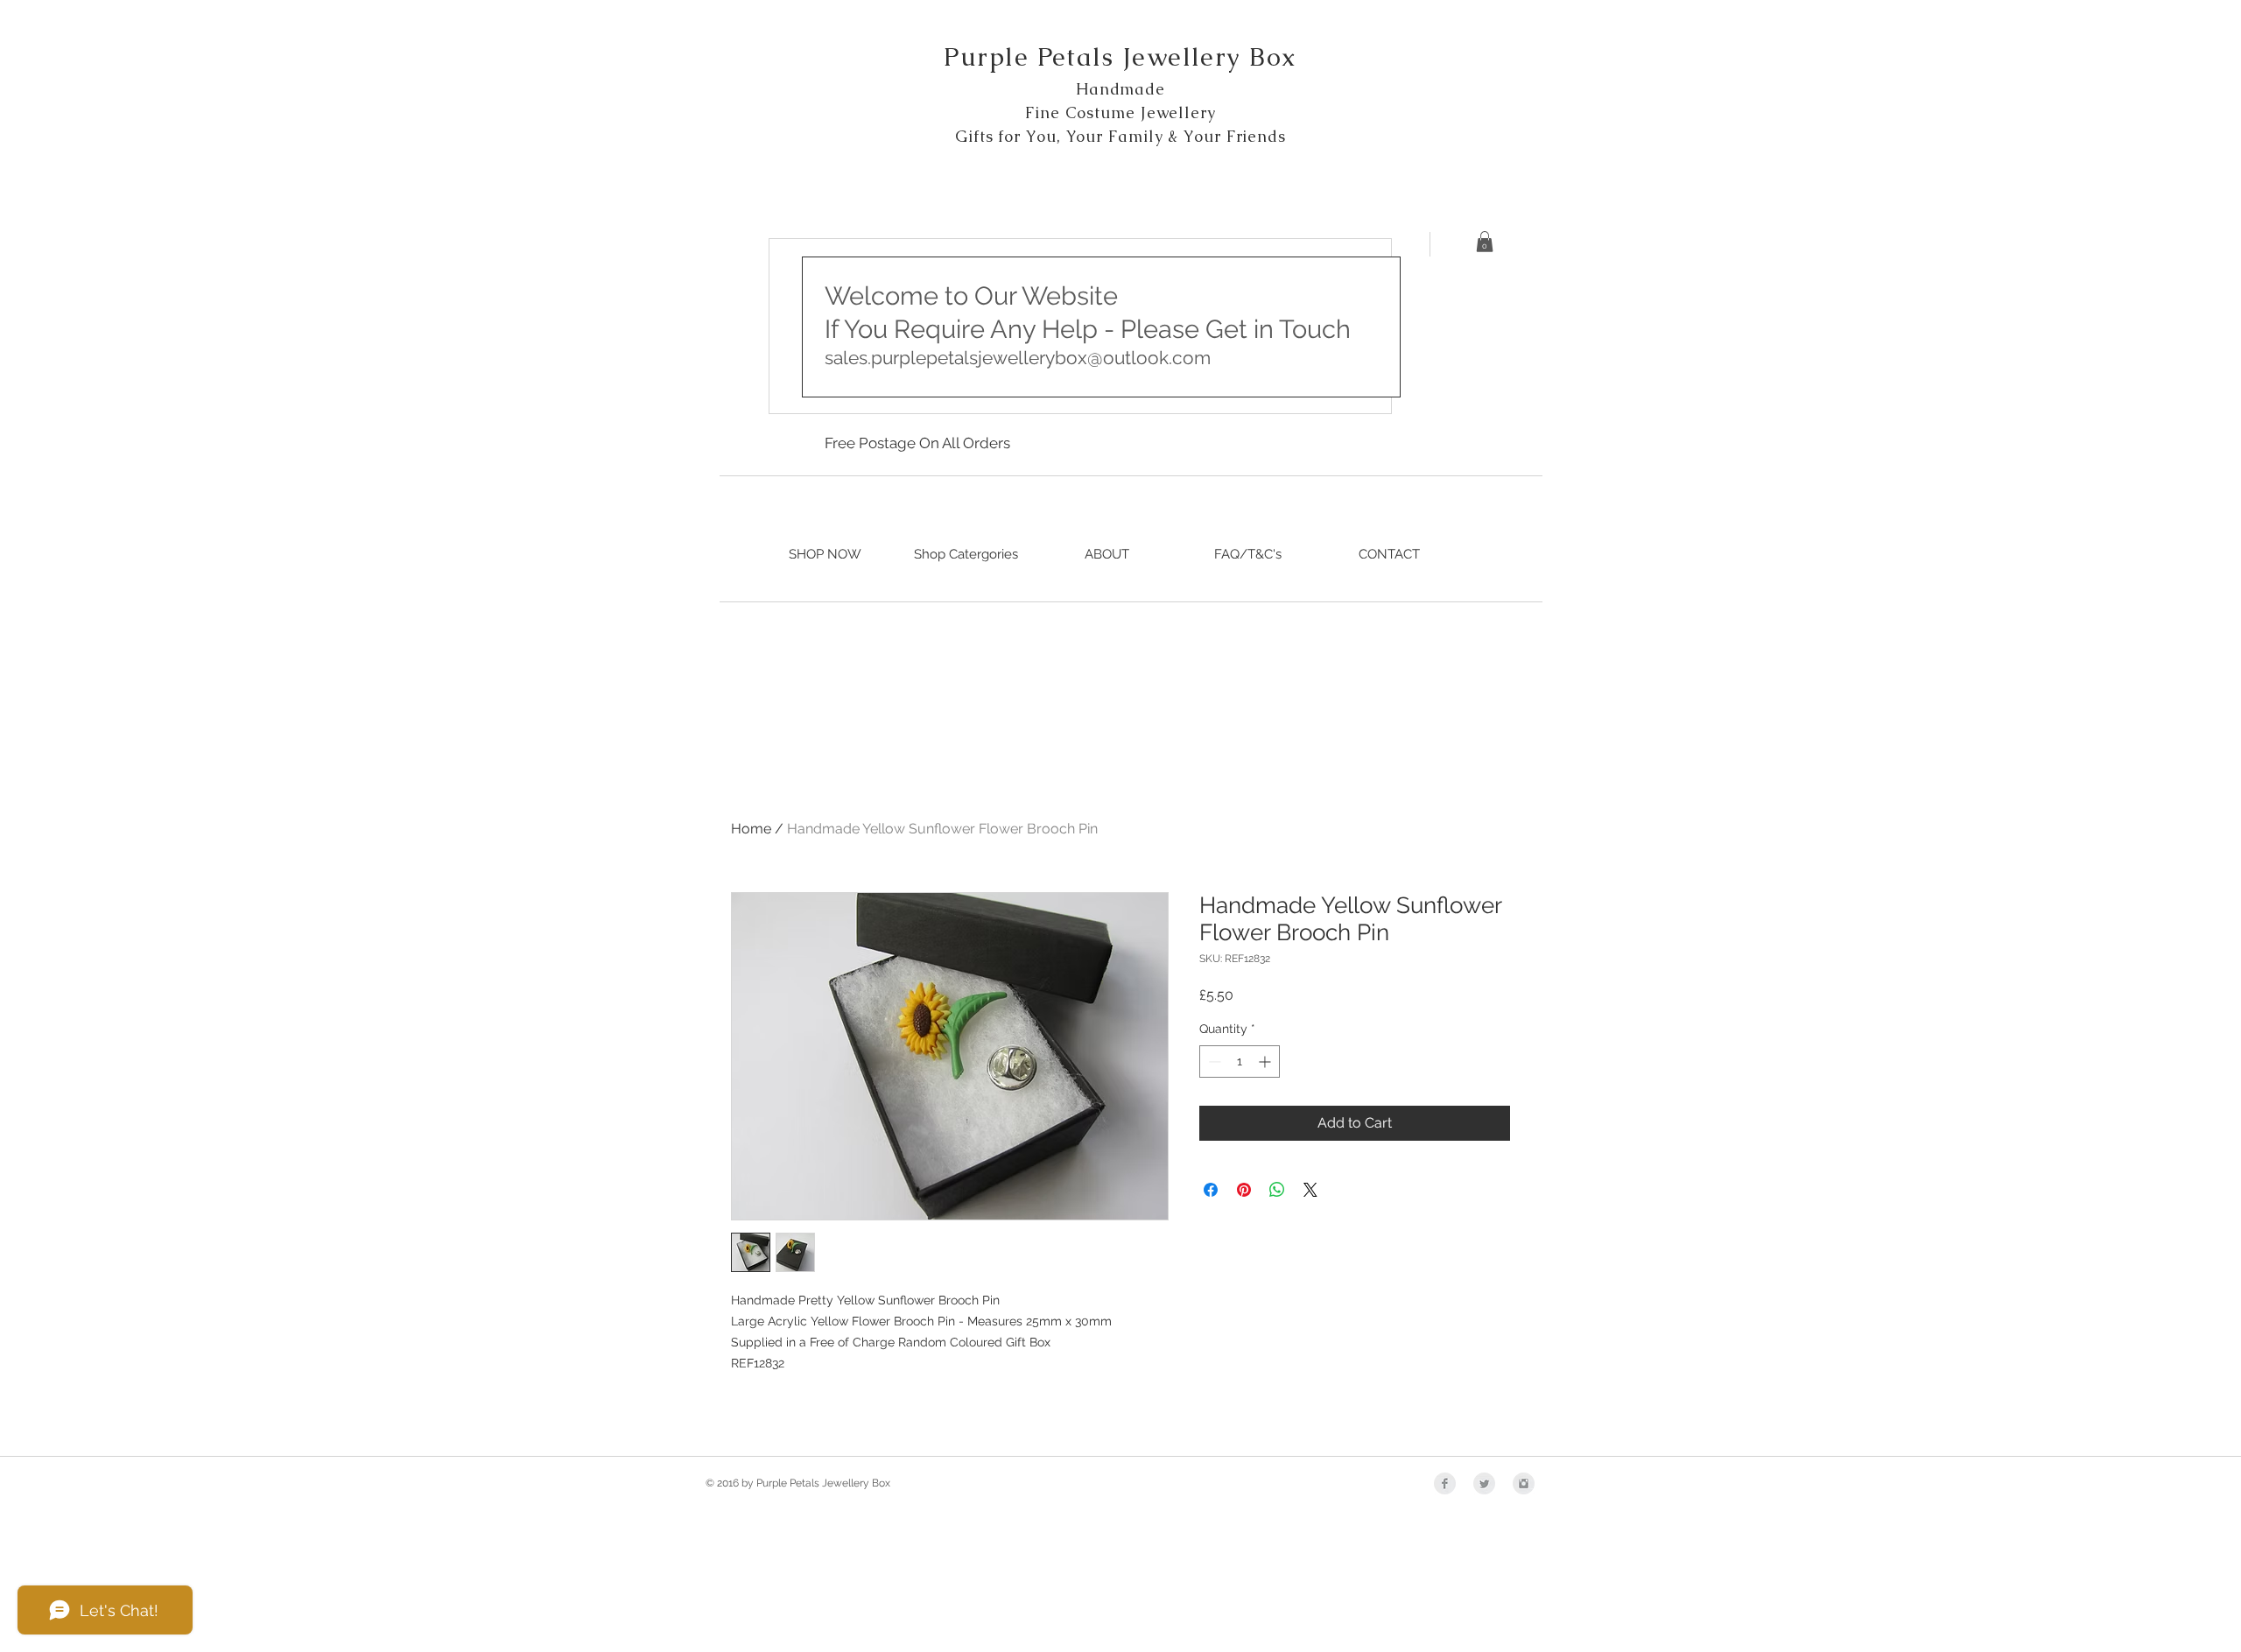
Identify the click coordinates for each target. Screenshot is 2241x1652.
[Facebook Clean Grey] (1445, 1483)
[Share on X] (1310, 1190)
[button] (1485, 242)
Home (751, 829)
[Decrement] (1213, 1061)
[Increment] (1266, 1061)
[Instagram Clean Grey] (1524, 1483)
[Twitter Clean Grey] (1484, 1483)
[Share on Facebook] (1211, 1190)
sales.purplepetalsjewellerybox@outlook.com (1018, 358)
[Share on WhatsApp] (1277, 1190)
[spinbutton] (1240, 1061)
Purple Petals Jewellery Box (1120, 57)
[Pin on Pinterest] (1244, 1190)
